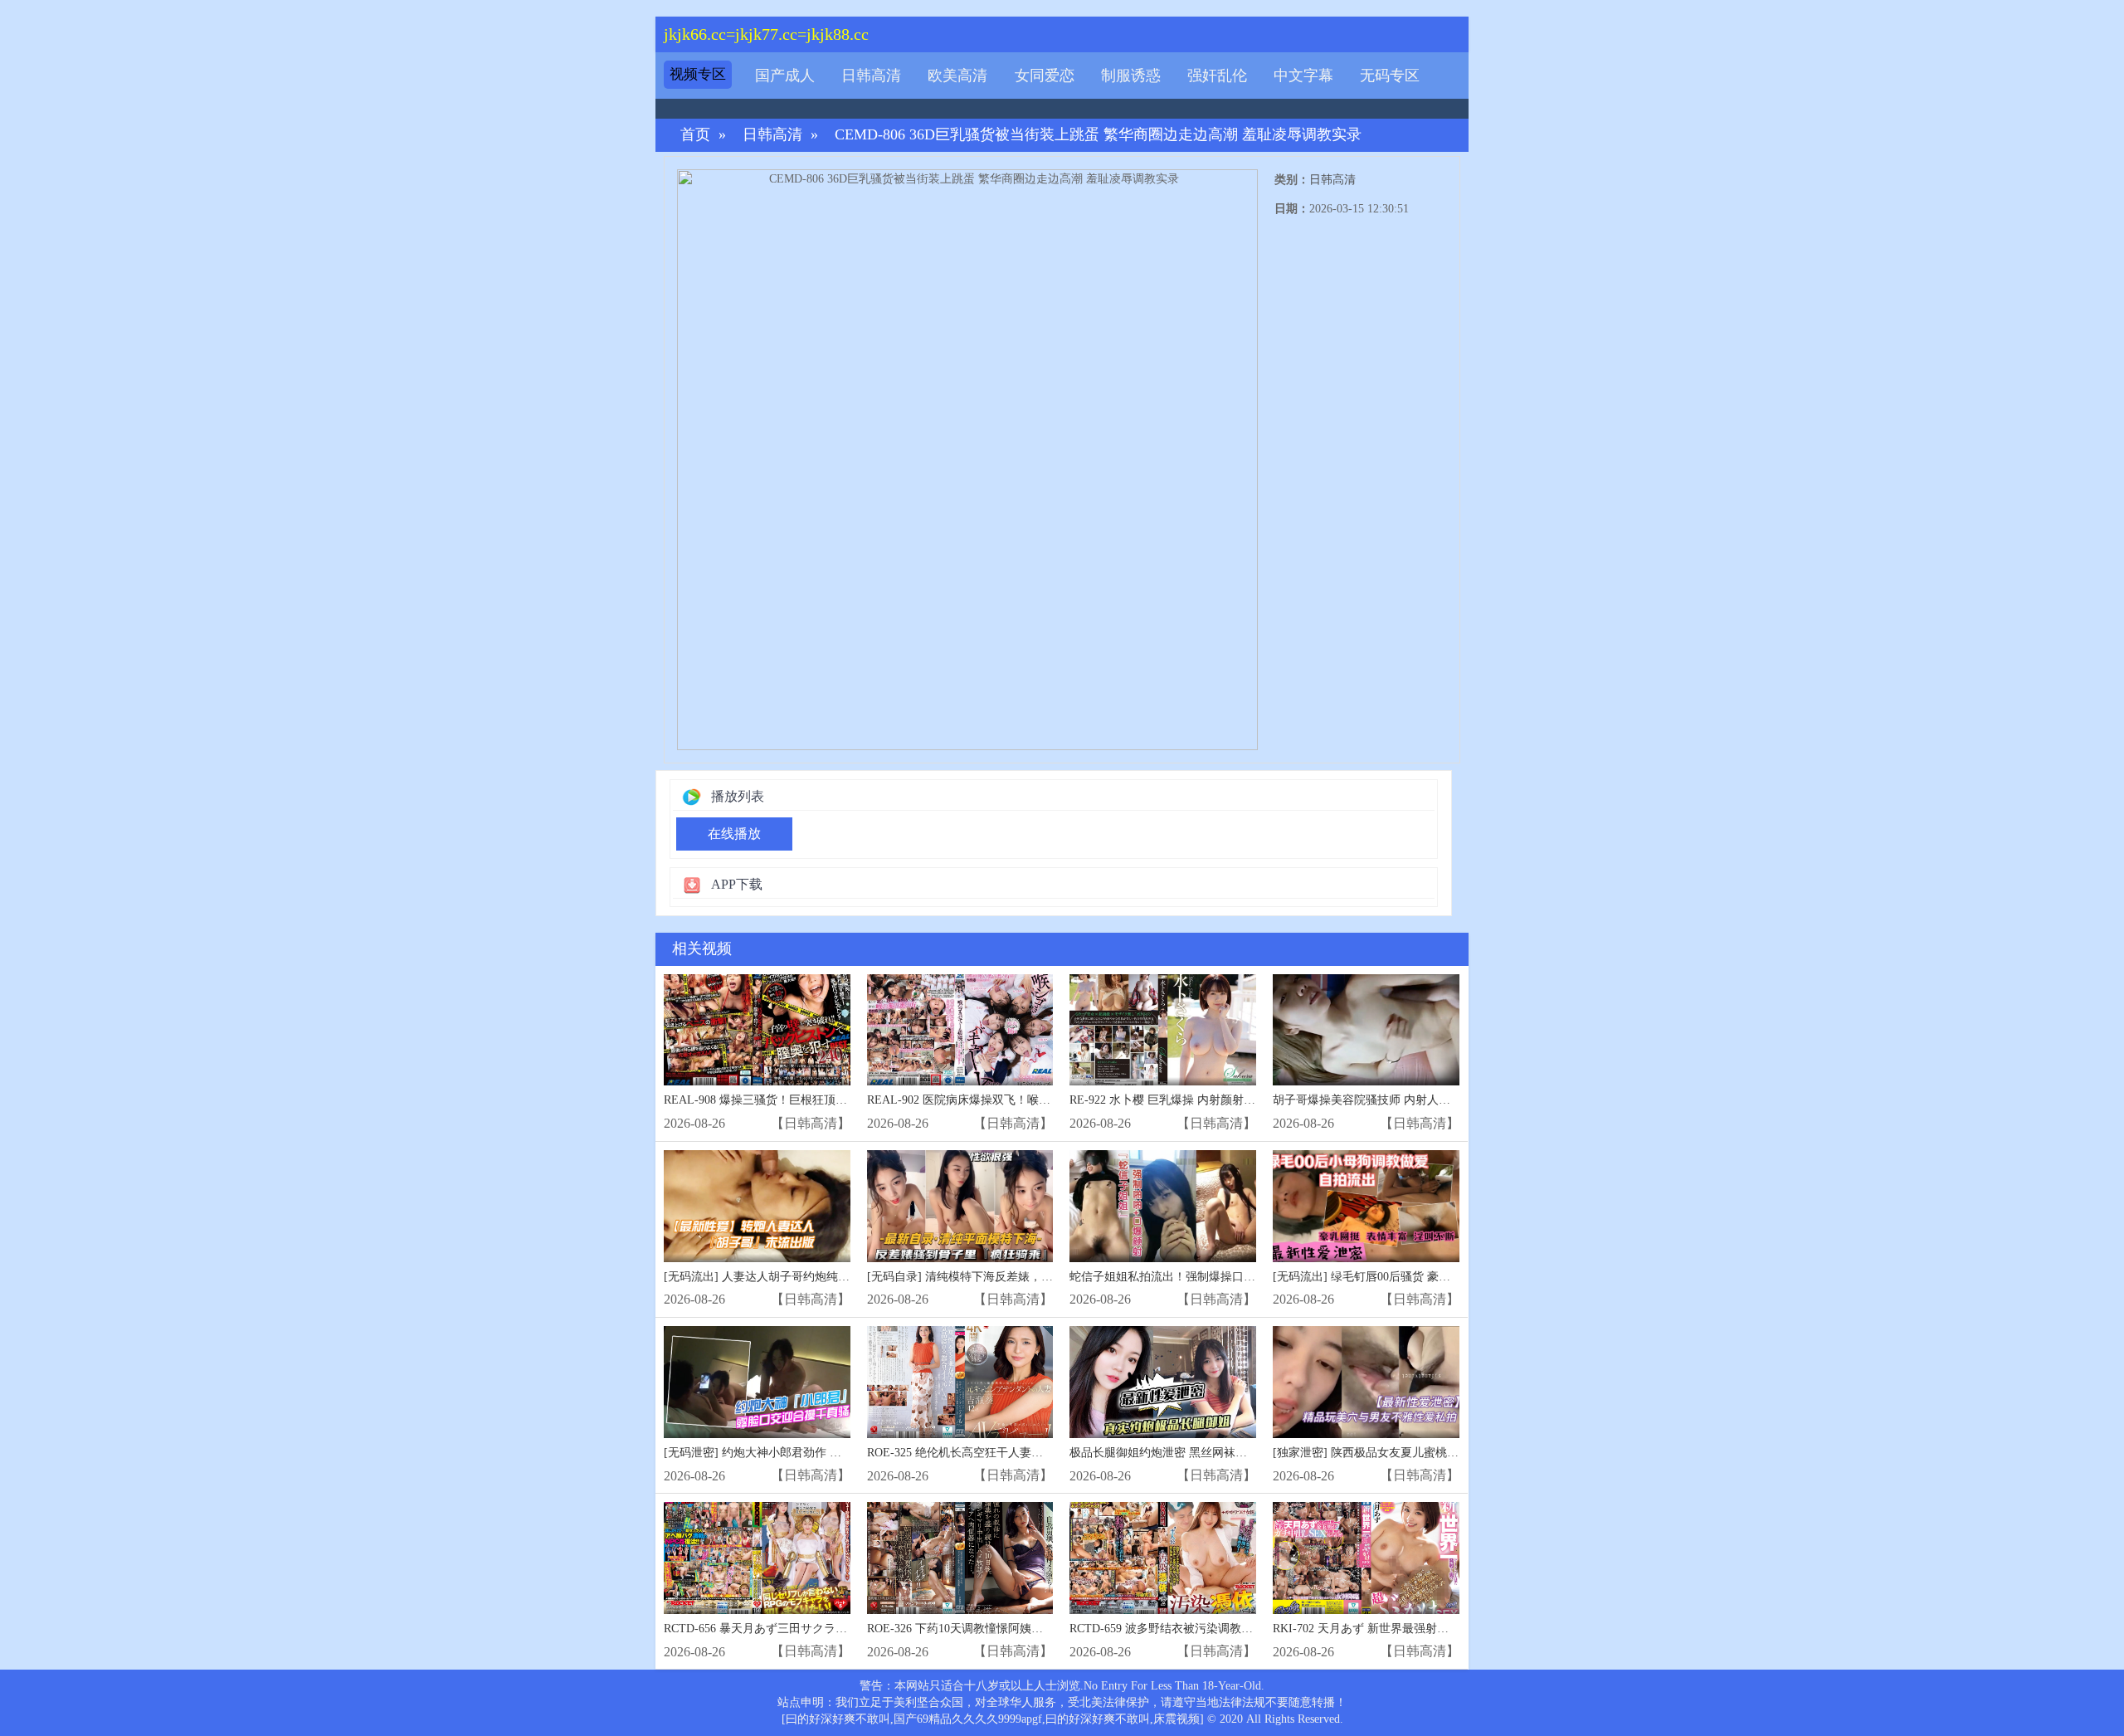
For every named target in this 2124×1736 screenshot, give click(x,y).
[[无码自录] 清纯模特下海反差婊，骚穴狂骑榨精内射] (960, 1206)
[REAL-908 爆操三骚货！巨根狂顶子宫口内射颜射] (757, 1030)
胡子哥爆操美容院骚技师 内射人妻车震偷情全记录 (1402, 1100)
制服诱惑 (1131, 76)
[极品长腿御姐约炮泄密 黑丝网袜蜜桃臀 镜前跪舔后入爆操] (1163, 1382)
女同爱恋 (1045, 76)
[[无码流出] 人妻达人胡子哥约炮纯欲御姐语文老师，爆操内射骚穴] (757, 1206)
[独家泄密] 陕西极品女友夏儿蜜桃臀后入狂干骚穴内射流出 (1424, 1453)
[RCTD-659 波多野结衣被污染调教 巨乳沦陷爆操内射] (1163, 1558)
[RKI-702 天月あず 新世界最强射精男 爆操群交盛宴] (1366, 1558)
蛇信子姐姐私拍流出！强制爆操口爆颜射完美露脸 (1197, 1277)
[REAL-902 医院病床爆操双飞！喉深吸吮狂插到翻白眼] (960, 1030)
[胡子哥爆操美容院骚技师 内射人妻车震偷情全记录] (1366, 1030)
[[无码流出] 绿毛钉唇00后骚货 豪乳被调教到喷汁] (1366, 1206)
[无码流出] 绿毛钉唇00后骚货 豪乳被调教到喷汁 (1396, 1277)
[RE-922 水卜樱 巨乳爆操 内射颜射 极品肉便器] (1163, 1030)
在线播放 (734, 834)
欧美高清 (957, 76)
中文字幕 (1303, 76)
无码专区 (1390, 76)
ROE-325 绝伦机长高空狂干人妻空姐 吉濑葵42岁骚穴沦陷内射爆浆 (1038, 1453)
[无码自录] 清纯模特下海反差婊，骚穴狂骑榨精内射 (1001, 1277)
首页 (695, 135)
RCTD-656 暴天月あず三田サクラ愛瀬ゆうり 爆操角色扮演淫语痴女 (838, 1629)
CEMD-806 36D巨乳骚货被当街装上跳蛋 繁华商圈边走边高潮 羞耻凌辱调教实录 (1098, 135)
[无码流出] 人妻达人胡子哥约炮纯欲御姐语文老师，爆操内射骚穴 (832, 1277)
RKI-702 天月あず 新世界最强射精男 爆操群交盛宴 (1403, 1629)
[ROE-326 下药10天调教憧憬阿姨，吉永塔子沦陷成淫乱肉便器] (960, 1558)
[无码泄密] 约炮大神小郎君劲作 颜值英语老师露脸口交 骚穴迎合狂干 (841, 1453)
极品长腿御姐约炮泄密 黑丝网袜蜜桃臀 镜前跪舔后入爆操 (1218, 1453)
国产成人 (785, 76)
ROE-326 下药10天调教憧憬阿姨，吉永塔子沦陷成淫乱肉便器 (1025, 1629)
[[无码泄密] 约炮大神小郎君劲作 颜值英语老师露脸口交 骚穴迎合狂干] (757, 1382)
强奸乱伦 (1217, 76)
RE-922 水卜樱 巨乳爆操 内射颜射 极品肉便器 (1187, 1100)
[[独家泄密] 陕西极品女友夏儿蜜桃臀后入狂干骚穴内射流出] (1366, 1382)
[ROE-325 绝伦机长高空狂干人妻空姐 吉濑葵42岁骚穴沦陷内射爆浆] (960, 1382)
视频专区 (698, 74)
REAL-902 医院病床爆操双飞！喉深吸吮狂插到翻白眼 (1005, 1100)
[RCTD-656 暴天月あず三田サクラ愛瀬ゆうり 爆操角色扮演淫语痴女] (757, 1558)
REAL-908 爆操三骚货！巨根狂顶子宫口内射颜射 (790, 1100)
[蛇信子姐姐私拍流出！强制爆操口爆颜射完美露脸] (1163, 1206)
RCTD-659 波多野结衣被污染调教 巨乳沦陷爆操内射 (1203, 1629)
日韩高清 (871, 76)
